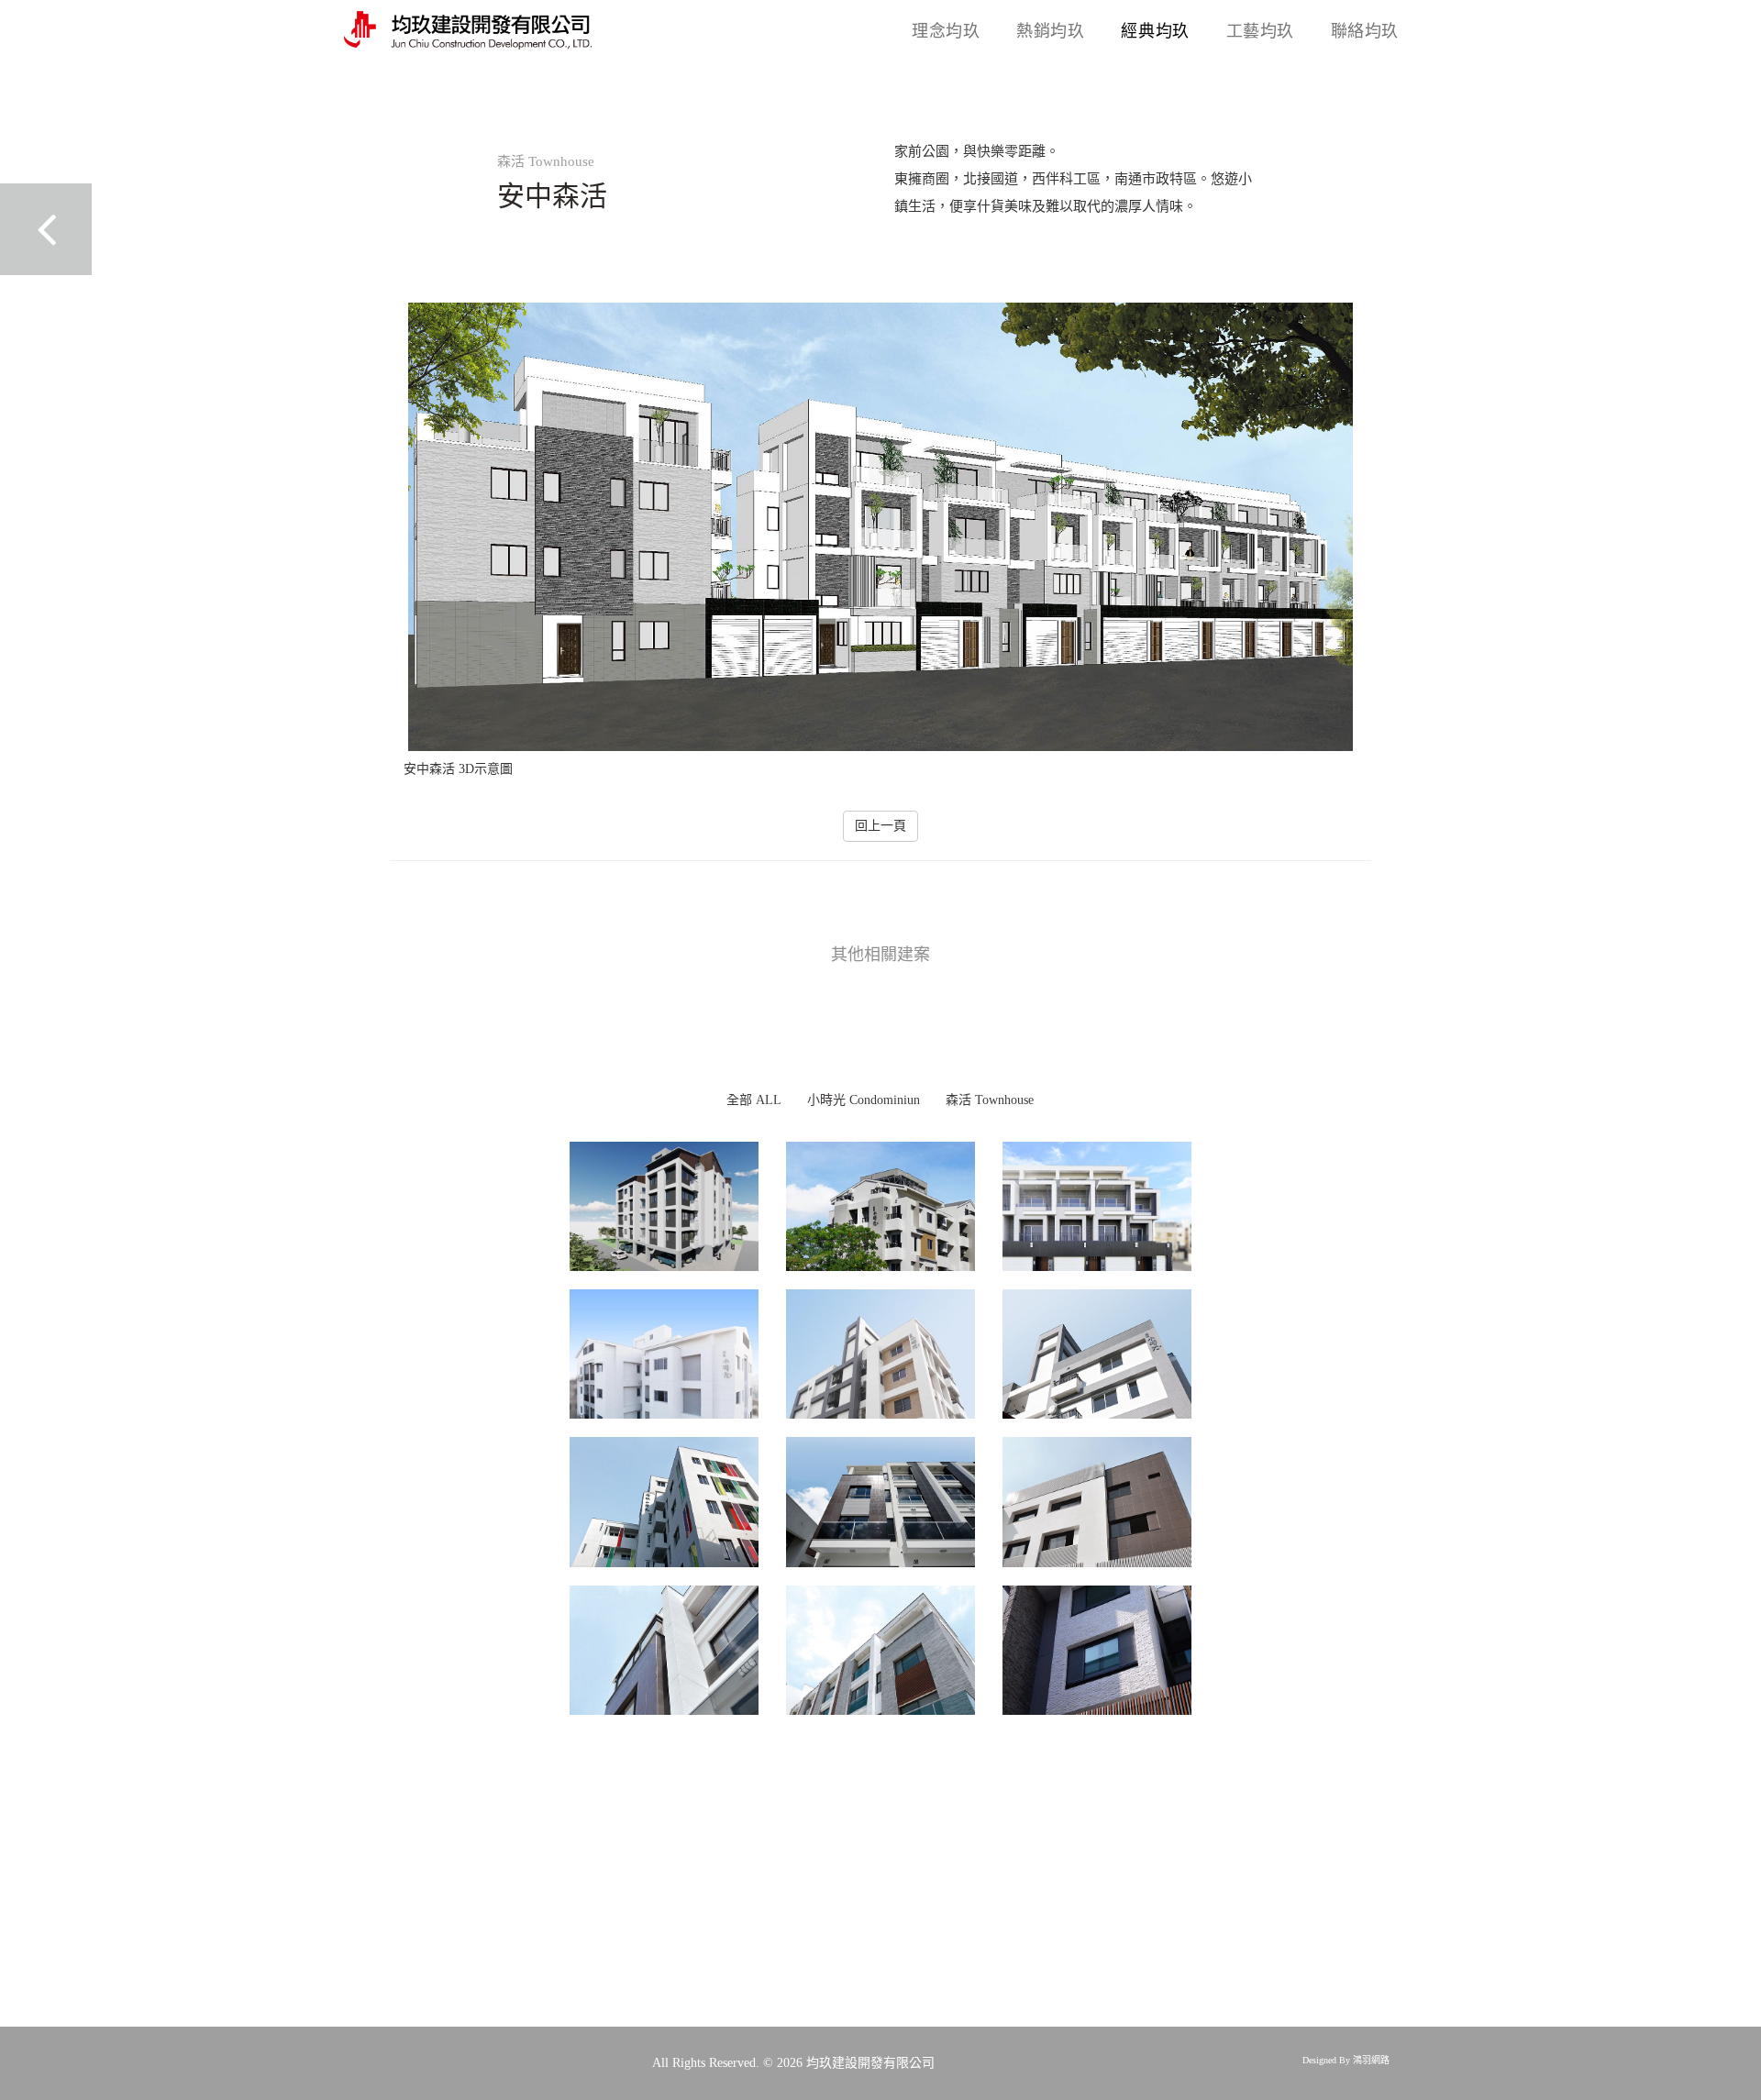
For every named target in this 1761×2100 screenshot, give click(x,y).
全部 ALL (754, 1100)
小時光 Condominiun (864, 1100)
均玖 (946, 31)
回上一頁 (880, 826)
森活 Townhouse (990, 1100)
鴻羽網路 (1371, 2060)
